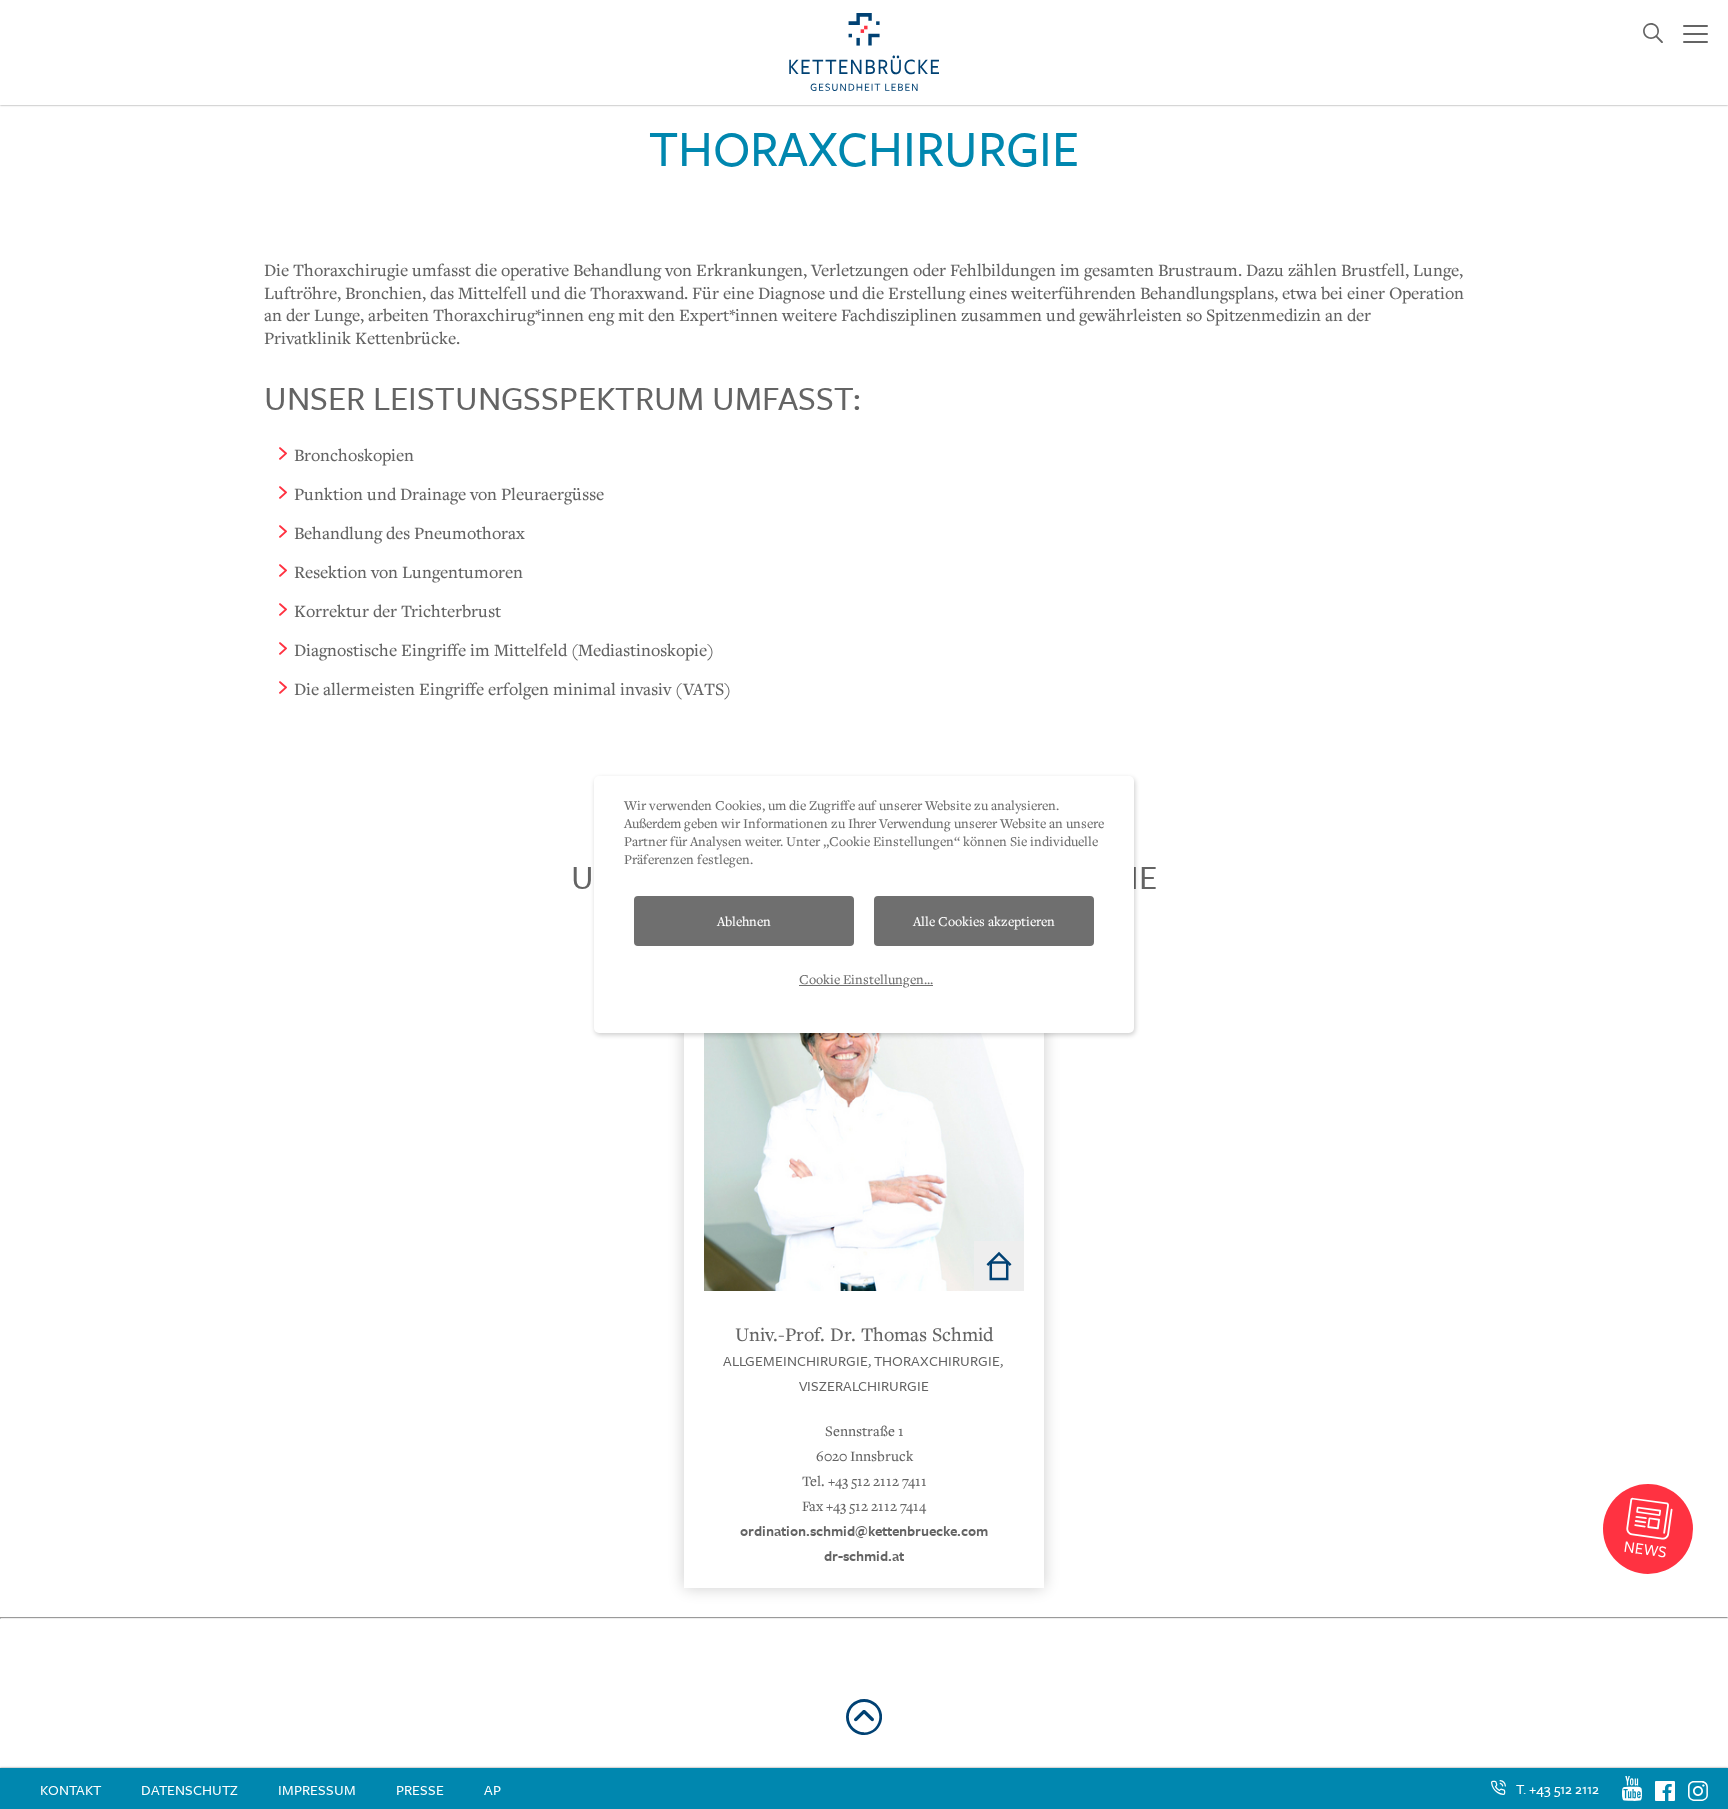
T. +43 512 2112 (1557, 1788)
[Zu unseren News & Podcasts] (1648, 1529)
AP (492, 1789)
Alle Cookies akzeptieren (984, 921)
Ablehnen (744, 921)
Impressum (317, 1789)
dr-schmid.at (864, 1555)
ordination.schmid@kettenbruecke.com (864, 1530)
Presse (420, 1789)
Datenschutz (189, 1789)
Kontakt (70, 1789)
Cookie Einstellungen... (866, 979)
